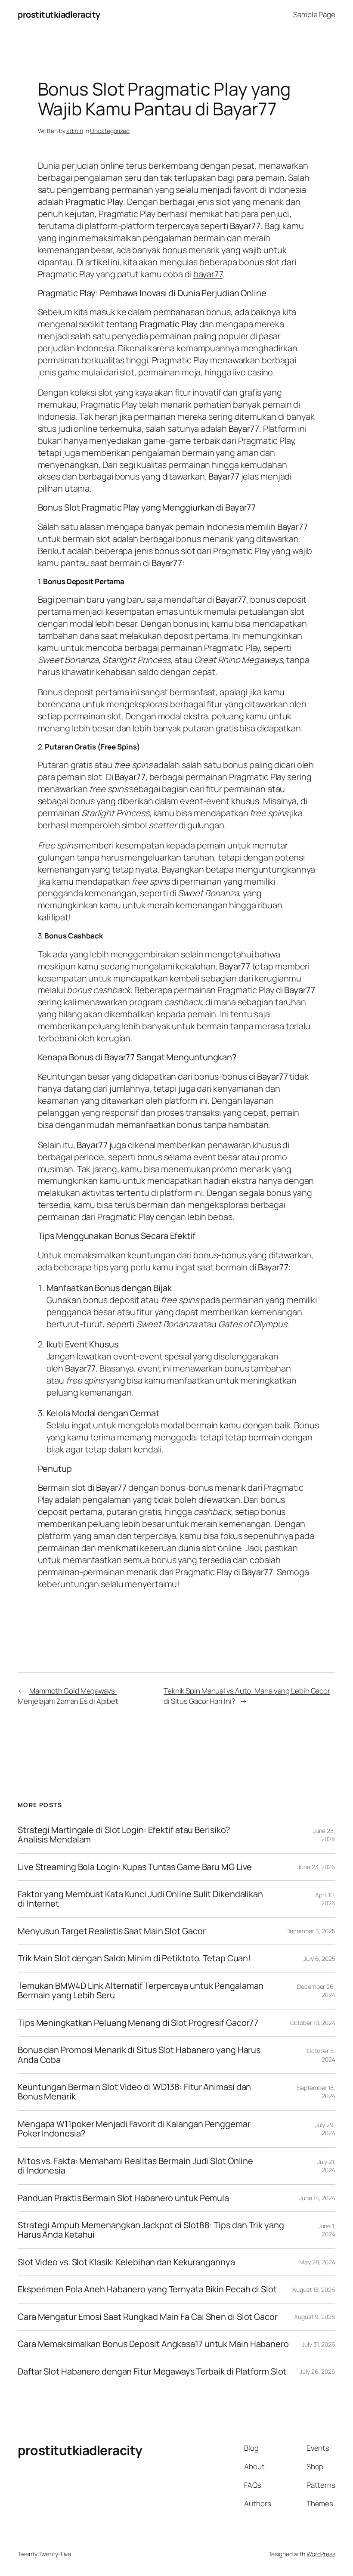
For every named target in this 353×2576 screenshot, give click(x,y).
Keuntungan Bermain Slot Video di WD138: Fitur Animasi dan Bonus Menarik (134, 2092)
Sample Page (314, 14)
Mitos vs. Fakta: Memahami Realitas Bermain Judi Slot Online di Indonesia (135, 2166)
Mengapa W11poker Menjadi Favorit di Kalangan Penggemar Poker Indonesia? (134, 2129)
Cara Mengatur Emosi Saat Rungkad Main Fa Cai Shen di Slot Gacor (148, 2317)
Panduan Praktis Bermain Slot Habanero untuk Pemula (123, 2198)
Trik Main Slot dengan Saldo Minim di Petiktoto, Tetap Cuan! (134, 1958)
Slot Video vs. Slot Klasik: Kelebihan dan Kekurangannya (126, 2262)
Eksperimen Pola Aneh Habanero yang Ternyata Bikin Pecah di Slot (147, 2289)
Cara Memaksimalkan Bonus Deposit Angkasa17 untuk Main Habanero (153, 2344)
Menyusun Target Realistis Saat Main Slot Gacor (111, 1931)
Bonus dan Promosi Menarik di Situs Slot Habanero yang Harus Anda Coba (139, 2055)
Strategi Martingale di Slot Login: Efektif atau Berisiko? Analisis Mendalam (124, 1835)
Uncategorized (110, 131)
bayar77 (208, 274)
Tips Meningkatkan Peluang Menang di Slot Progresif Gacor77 (138, 2023)
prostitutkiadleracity (59, 14)
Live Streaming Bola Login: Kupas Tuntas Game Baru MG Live (135, 1867)
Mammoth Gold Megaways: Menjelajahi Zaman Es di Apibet (68, 1696)
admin (75, 131)
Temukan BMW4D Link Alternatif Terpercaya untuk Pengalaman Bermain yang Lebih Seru (141, 1991)
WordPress (321, 2554)
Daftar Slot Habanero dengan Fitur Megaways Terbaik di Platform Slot (152, 2372)
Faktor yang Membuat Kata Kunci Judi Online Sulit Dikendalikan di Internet (140, 1899)
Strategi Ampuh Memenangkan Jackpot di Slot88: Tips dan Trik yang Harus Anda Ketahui (151, 2230)
